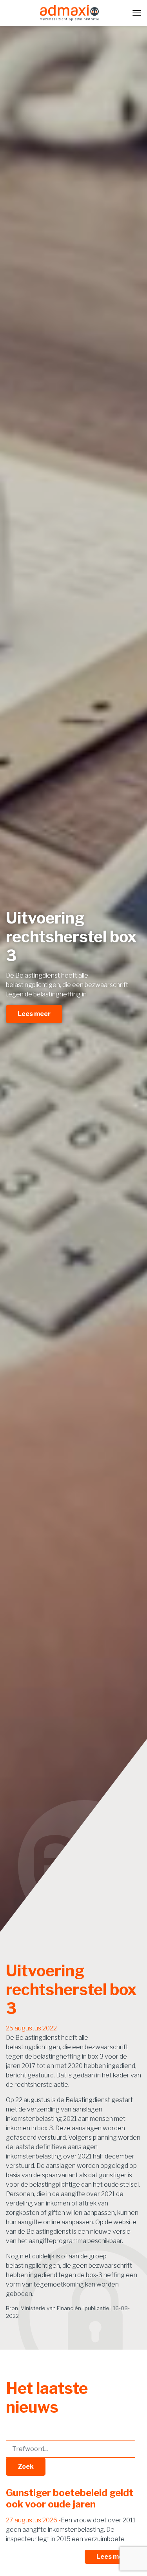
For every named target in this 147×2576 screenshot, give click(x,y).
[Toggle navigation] (137, 13)
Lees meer (34, 1014)
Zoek (26, 2467)
